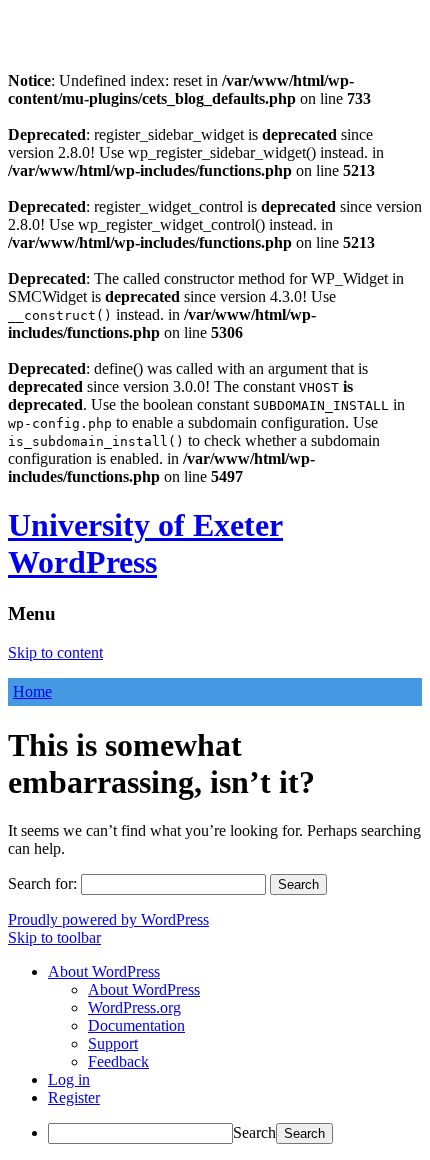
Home (32, 691)
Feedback (118, 1061)
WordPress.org (134, 1007)
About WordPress (144, 989)
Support (113, 1043)
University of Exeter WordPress (145, 543)
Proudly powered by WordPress (108, 919)
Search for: (42, 883)
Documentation (136, 1025)
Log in (69, 1079)
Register (74, 1097)
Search (254, 1132)
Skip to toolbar (54, 937)
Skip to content (55, 652)
